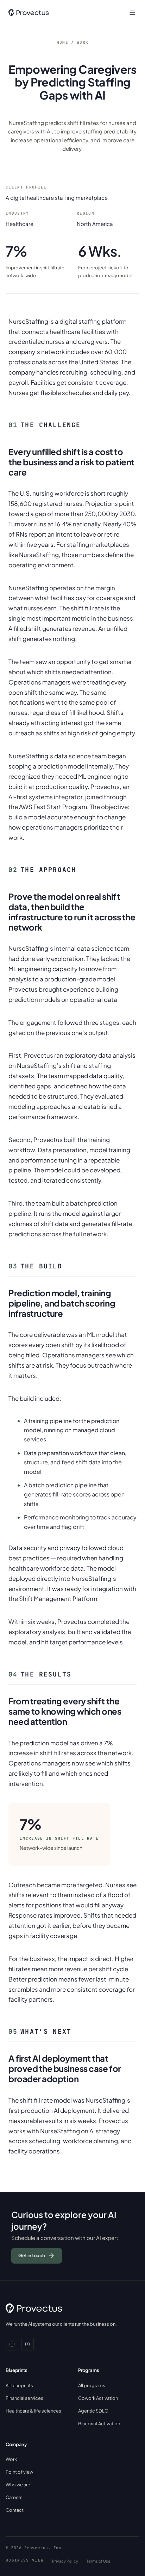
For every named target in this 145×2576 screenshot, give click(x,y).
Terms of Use (99, 2561)
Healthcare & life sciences (33, 2411)
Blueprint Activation (99, 2423)
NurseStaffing (28, 321)
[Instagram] (27, 2344)
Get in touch (32, 2255)
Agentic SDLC (93, 2411)
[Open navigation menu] (132, 13)
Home (62, 42)
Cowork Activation (98, 2398)
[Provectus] (29, 13)
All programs (92, 2385)
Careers (14, 2497)
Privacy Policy (65, 2561)
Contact (15, 2510)
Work (83, 42)
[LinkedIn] (12, 2344)
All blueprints (19, 2385)
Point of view (19, 2472)
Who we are (18, 2485)
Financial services (24, 2398)
